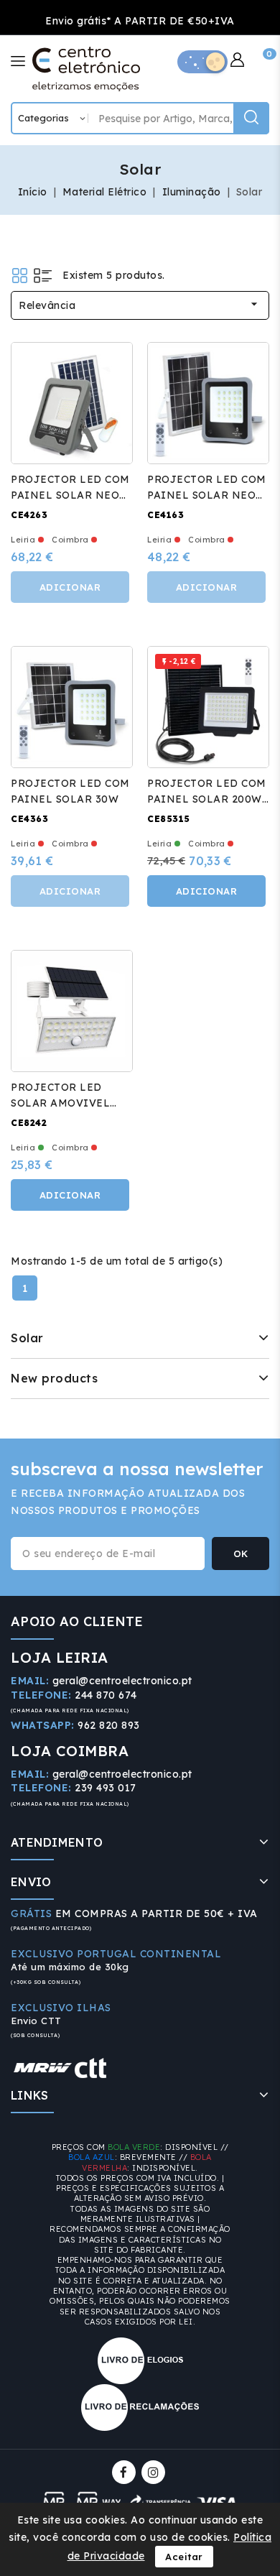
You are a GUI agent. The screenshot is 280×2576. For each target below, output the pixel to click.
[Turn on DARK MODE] (202, 62)
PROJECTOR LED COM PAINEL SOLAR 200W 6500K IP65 (207, 799)
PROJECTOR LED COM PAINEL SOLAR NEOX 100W (70, 495)
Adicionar (70, 587)
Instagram (155, 2472)
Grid (20, 276)
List (43, 276)
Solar (27, 1338)
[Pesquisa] (251, 118)
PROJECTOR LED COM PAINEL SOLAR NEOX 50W (207, 495)
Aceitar (184, 2557)
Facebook (125, 2472)
